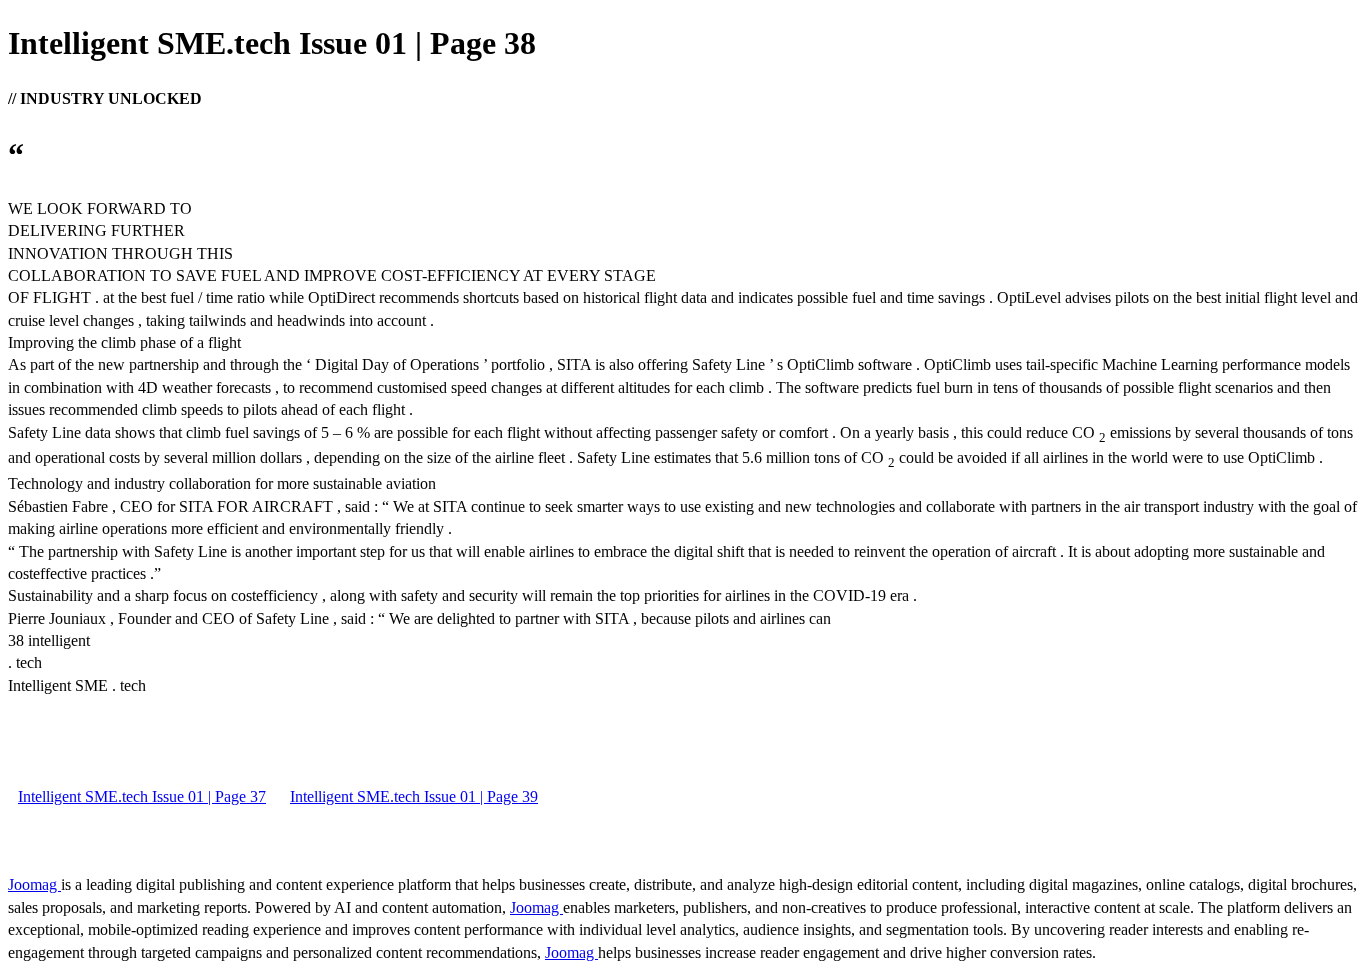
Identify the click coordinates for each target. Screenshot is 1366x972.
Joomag (34, 884)
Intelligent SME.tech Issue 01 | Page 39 (414, 796)
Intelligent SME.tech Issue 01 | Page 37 (142, 796)
